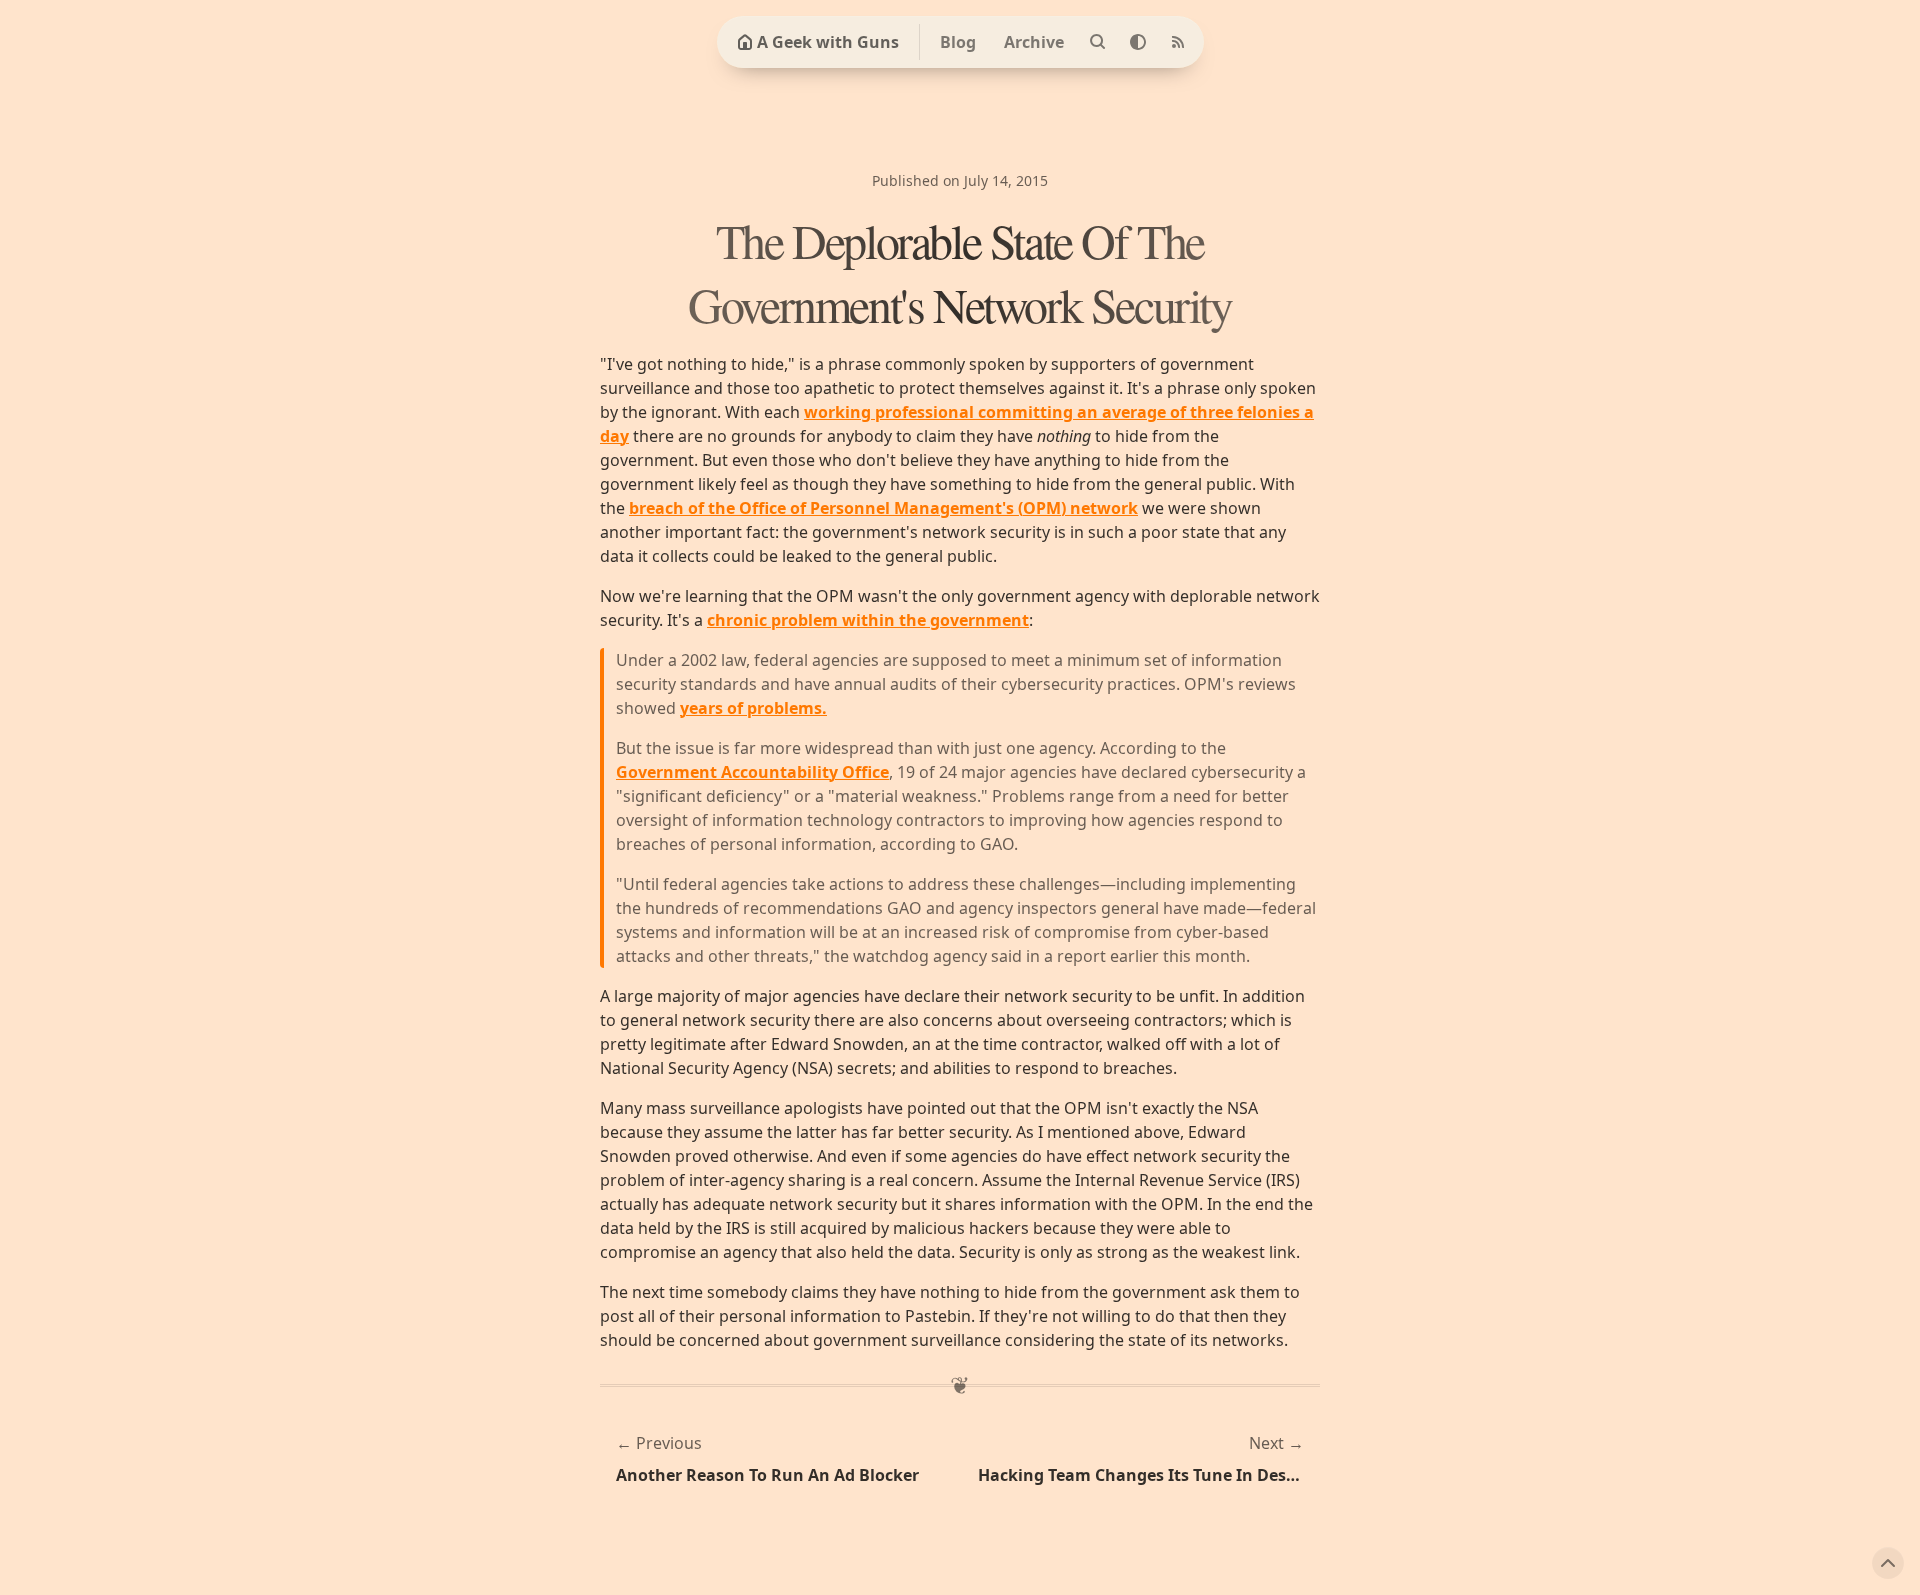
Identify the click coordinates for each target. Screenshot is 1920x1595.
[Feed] (1178, 42)
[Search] (1098, 42)
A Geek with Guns (828, 42)
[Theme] (1138, 42)
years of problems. (753, 708)
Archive (1034, 42)
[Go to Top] (1888, 1563)
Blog (958, 42)
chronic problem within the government (868, 620)
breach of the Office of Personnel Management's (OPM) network (883, 508)
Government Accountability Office (752, 772)
